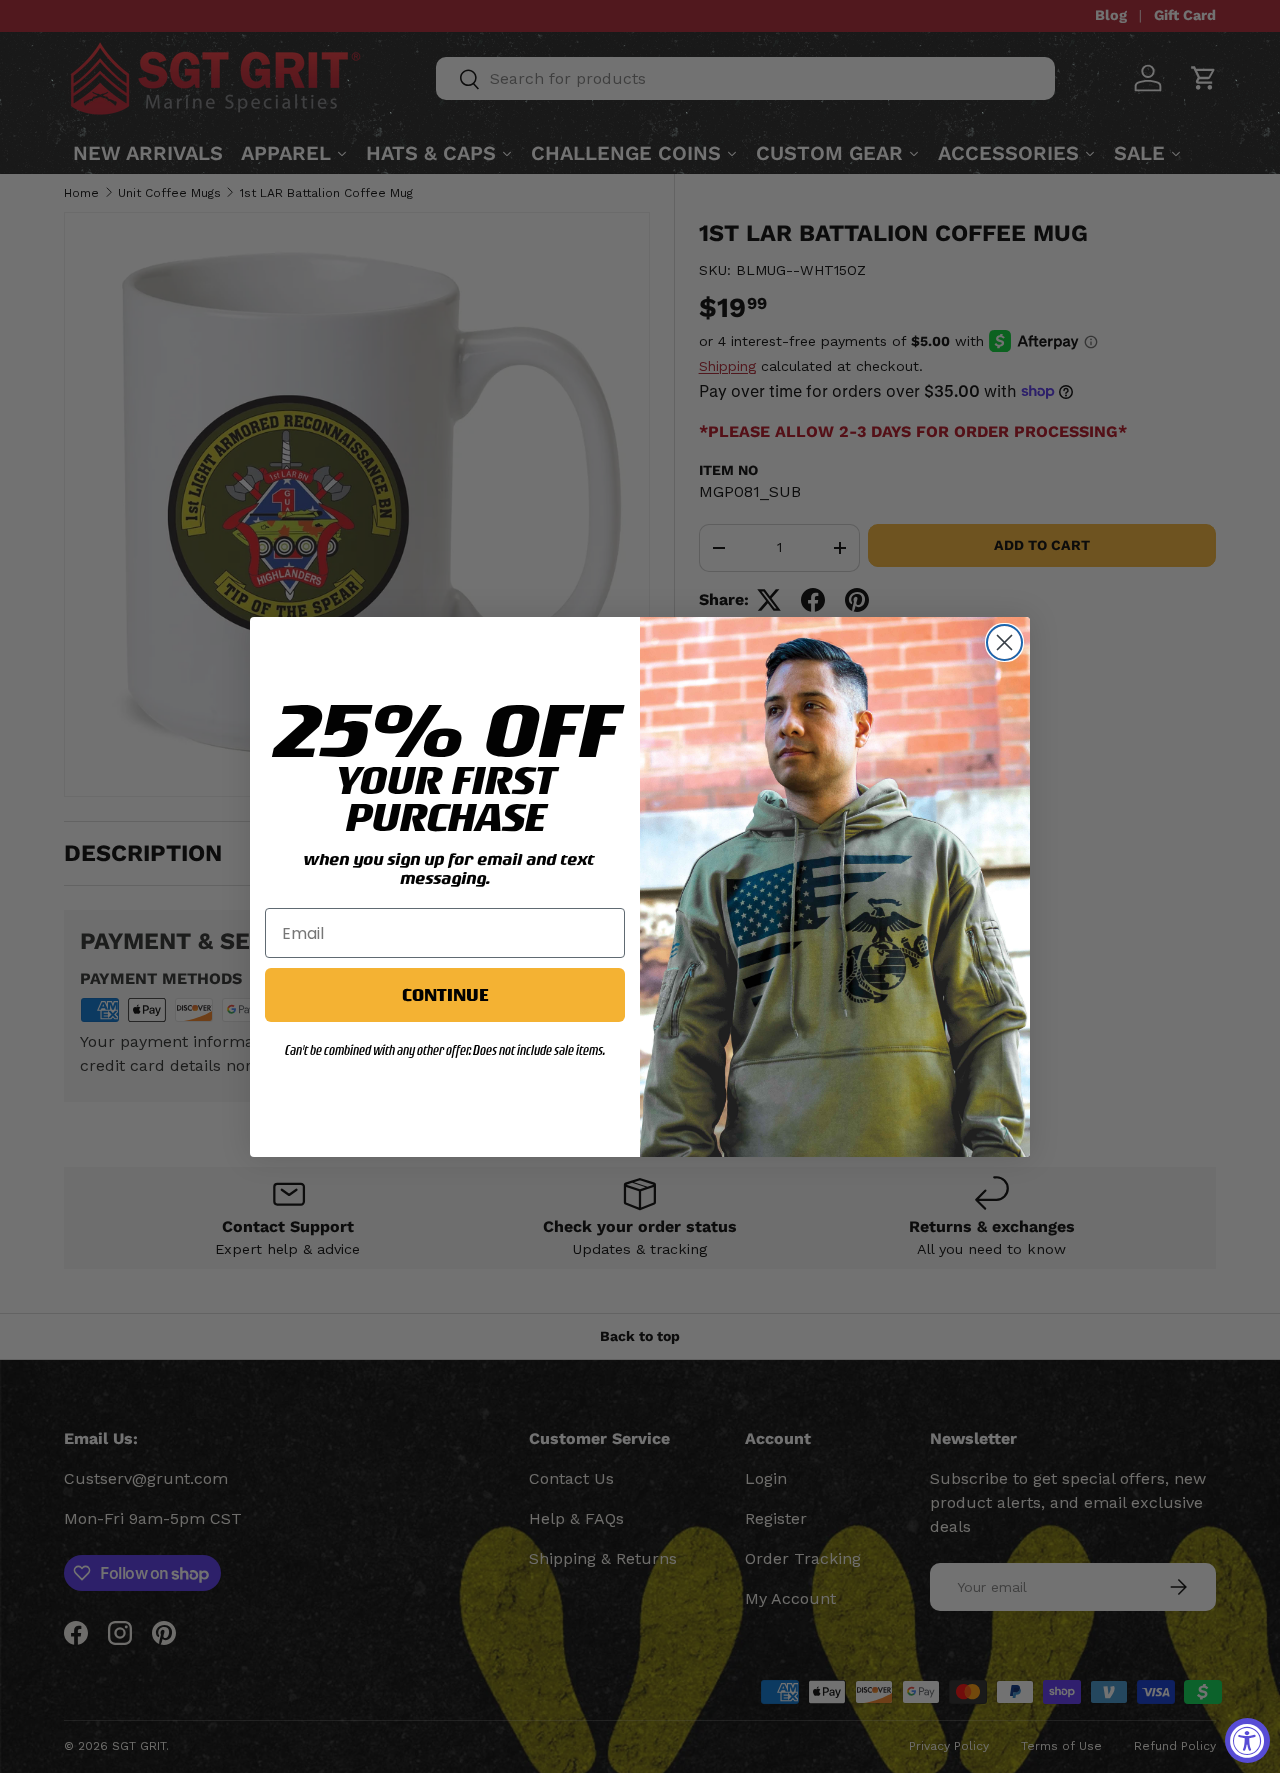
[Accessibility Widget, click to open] (1247, 1740)
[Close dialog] (1004, 642)
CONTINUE (445, 994)
